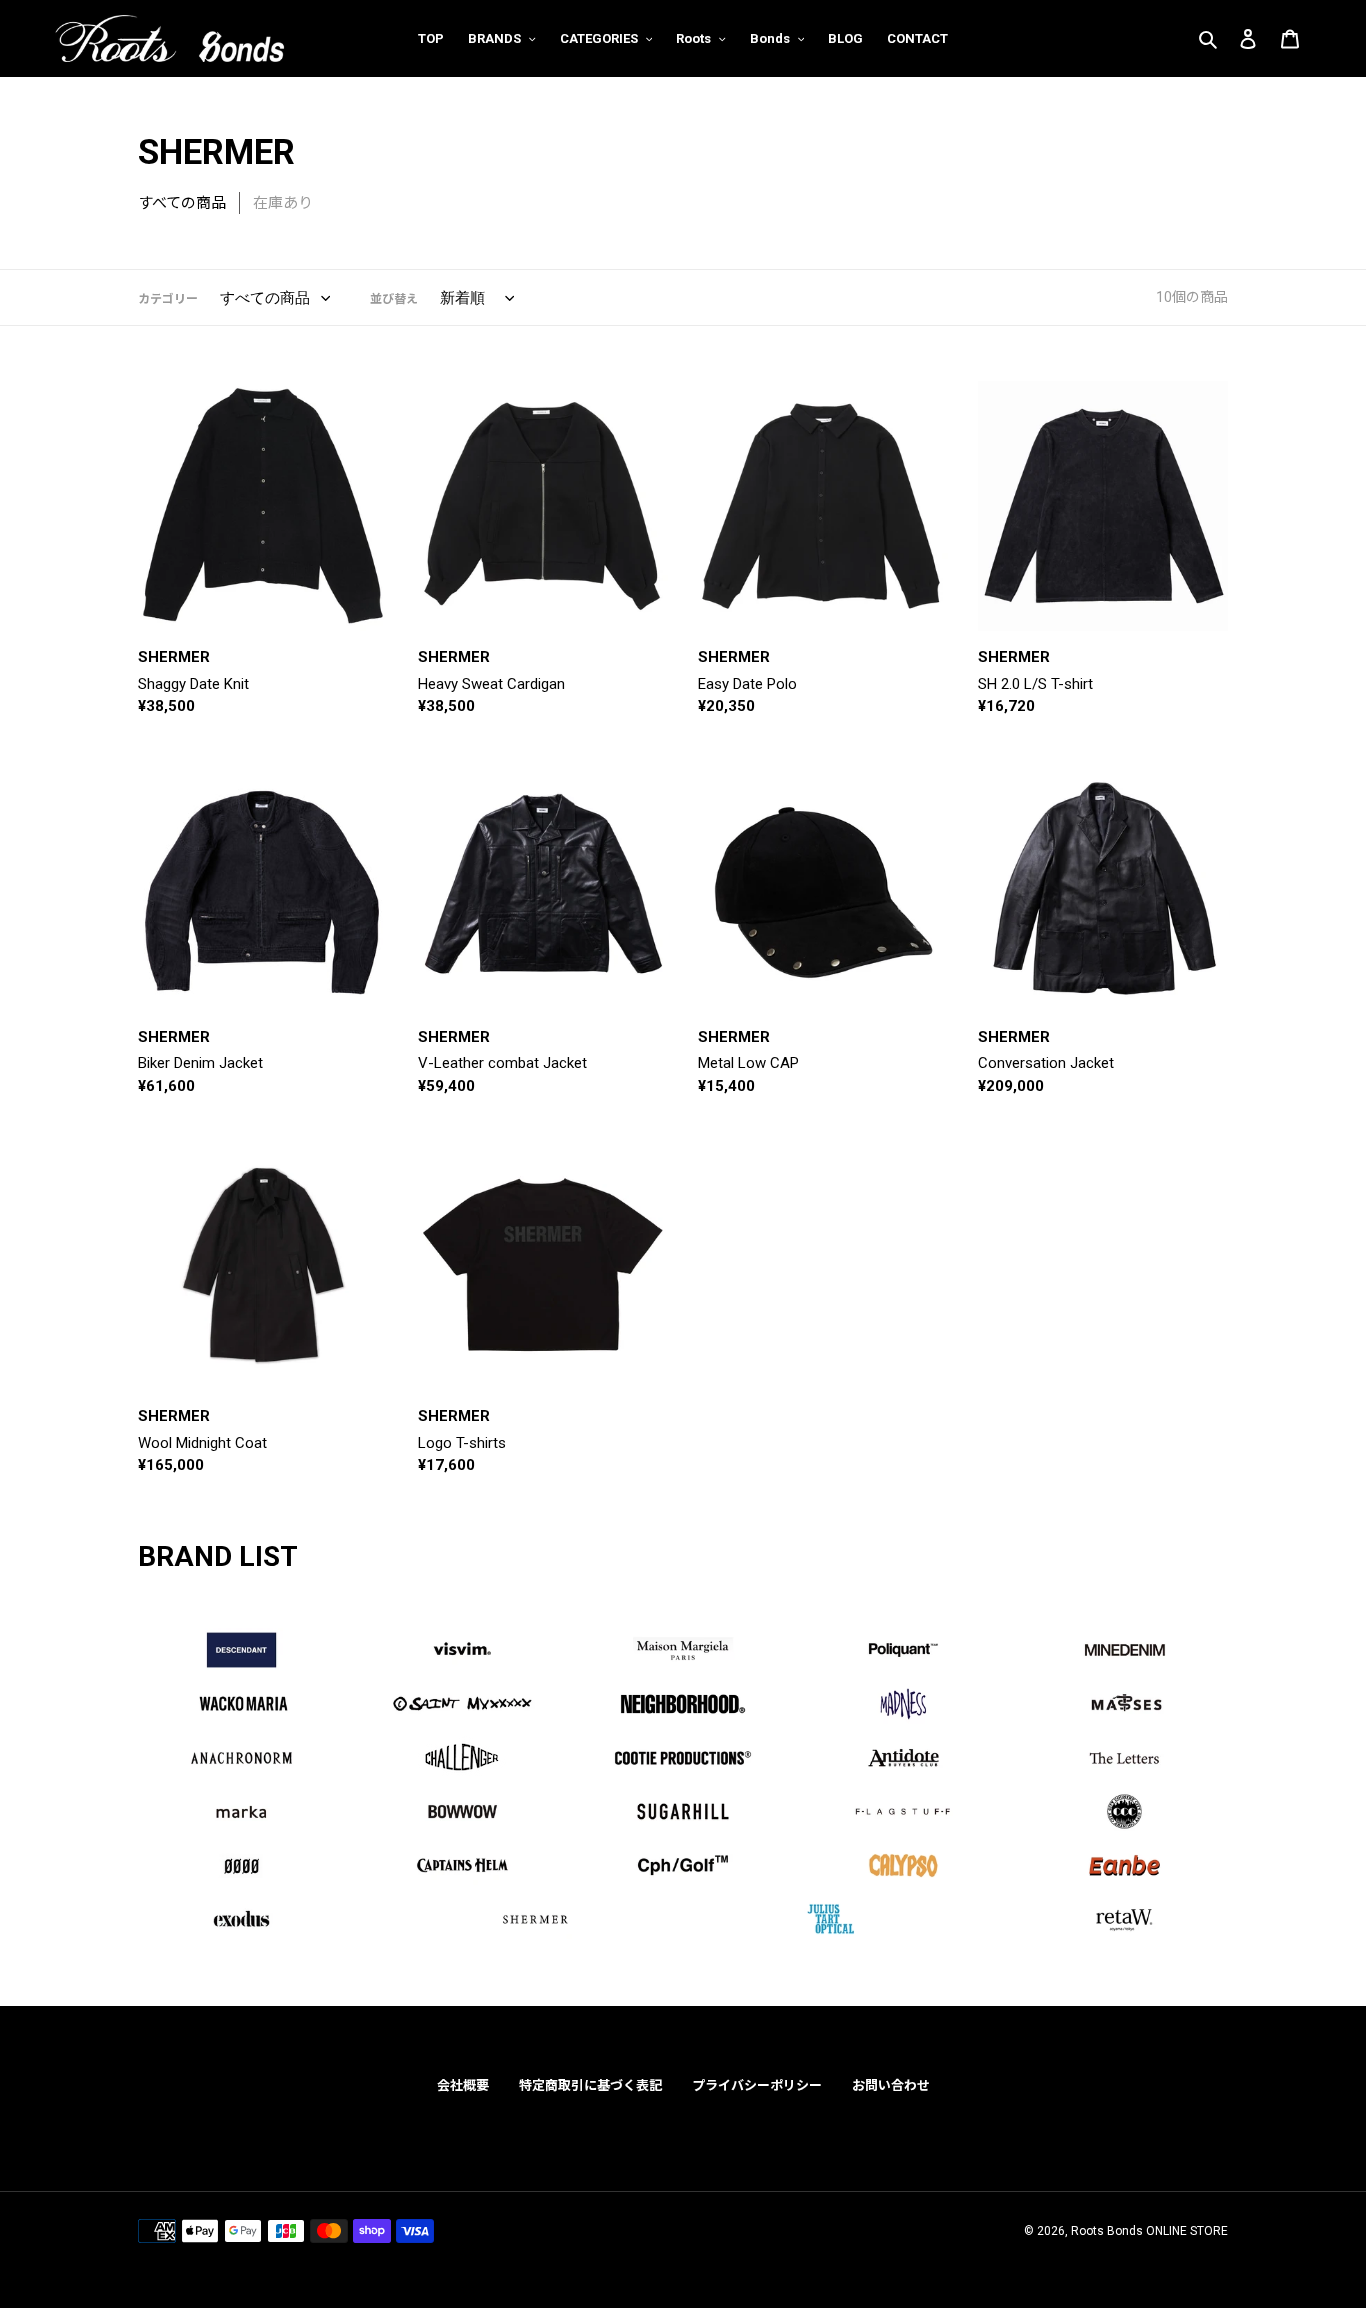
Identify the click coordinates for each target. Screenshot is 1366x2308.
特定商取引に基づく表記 (590, 2085)
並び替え (394, 299)
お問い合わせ (891, 2085)
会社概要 (463, 2085)
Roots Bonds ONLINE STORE (1149, 2231)
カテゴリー (168, 299)
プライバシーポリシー (757, 2085)
